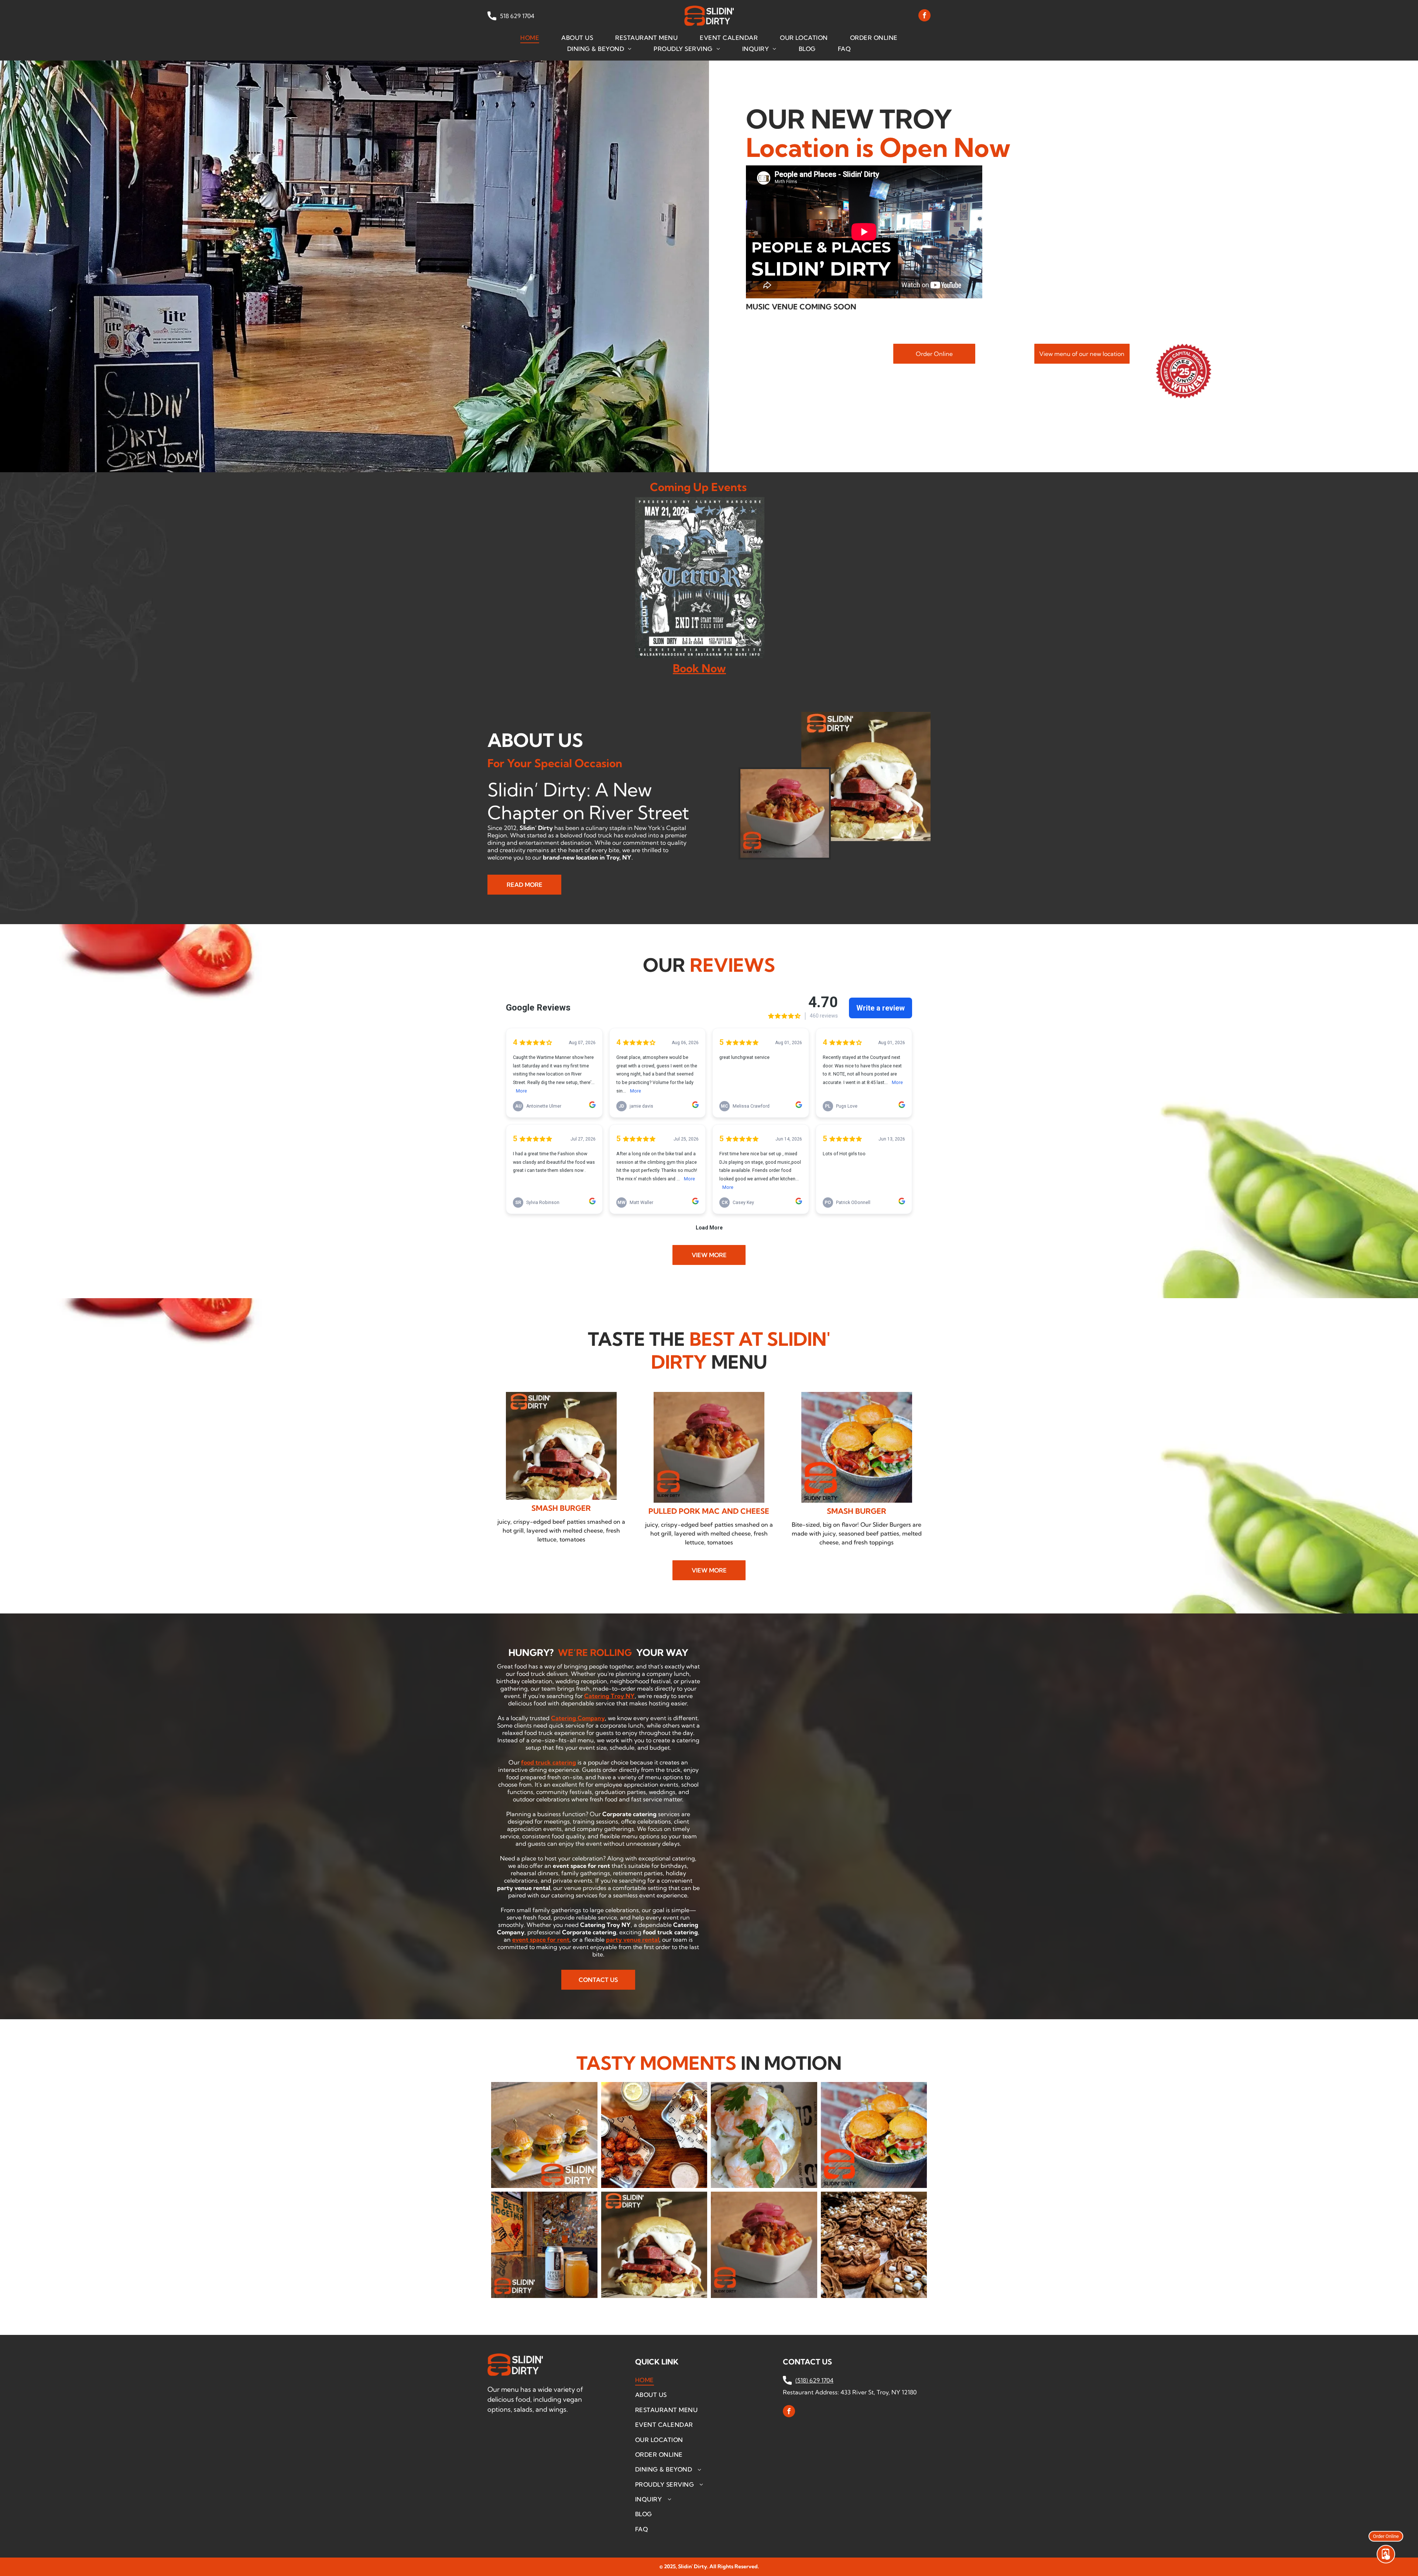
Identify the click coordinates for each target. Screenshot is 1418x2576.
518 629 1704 (516, 16)
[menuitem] (530, 37)
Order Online (1386, 2534)
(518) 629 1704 (814, 2380)
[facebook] (924, 16)
